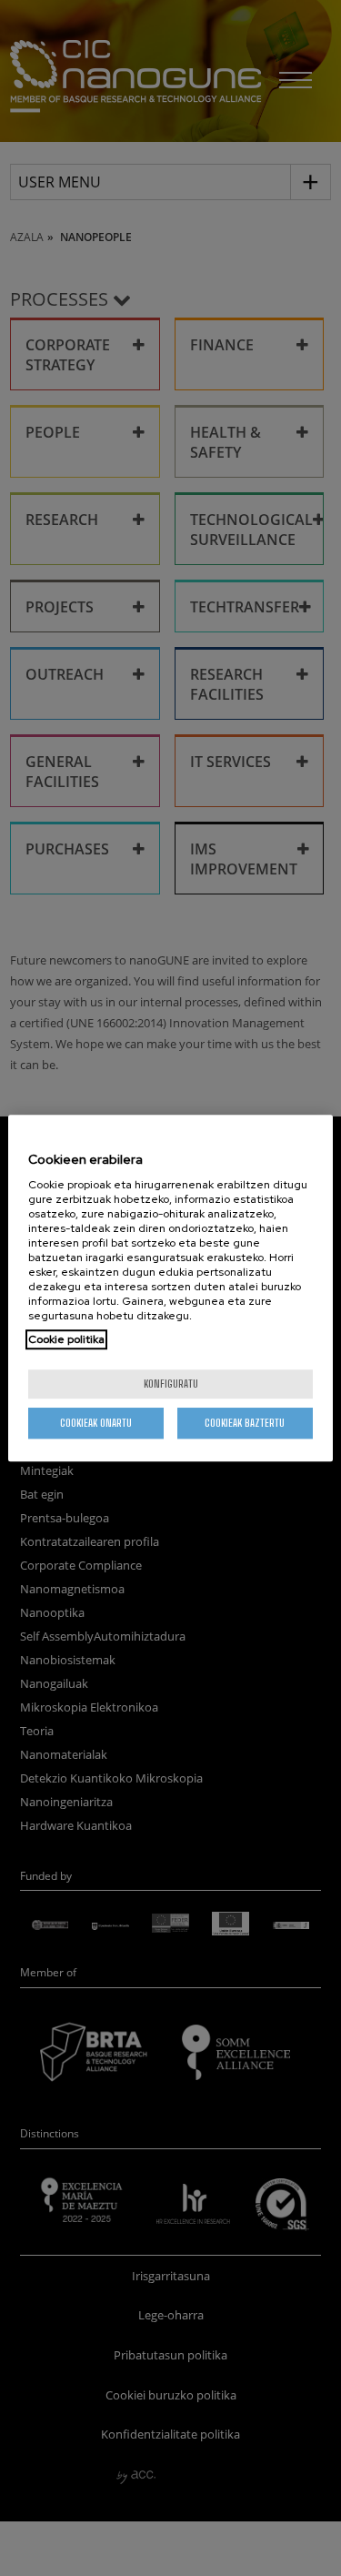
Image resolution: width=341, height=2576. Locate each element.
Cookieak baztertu (245, 1423)
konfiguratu (171, 1384)
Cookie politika (66, 1339)
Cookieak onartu (96, 1423)
